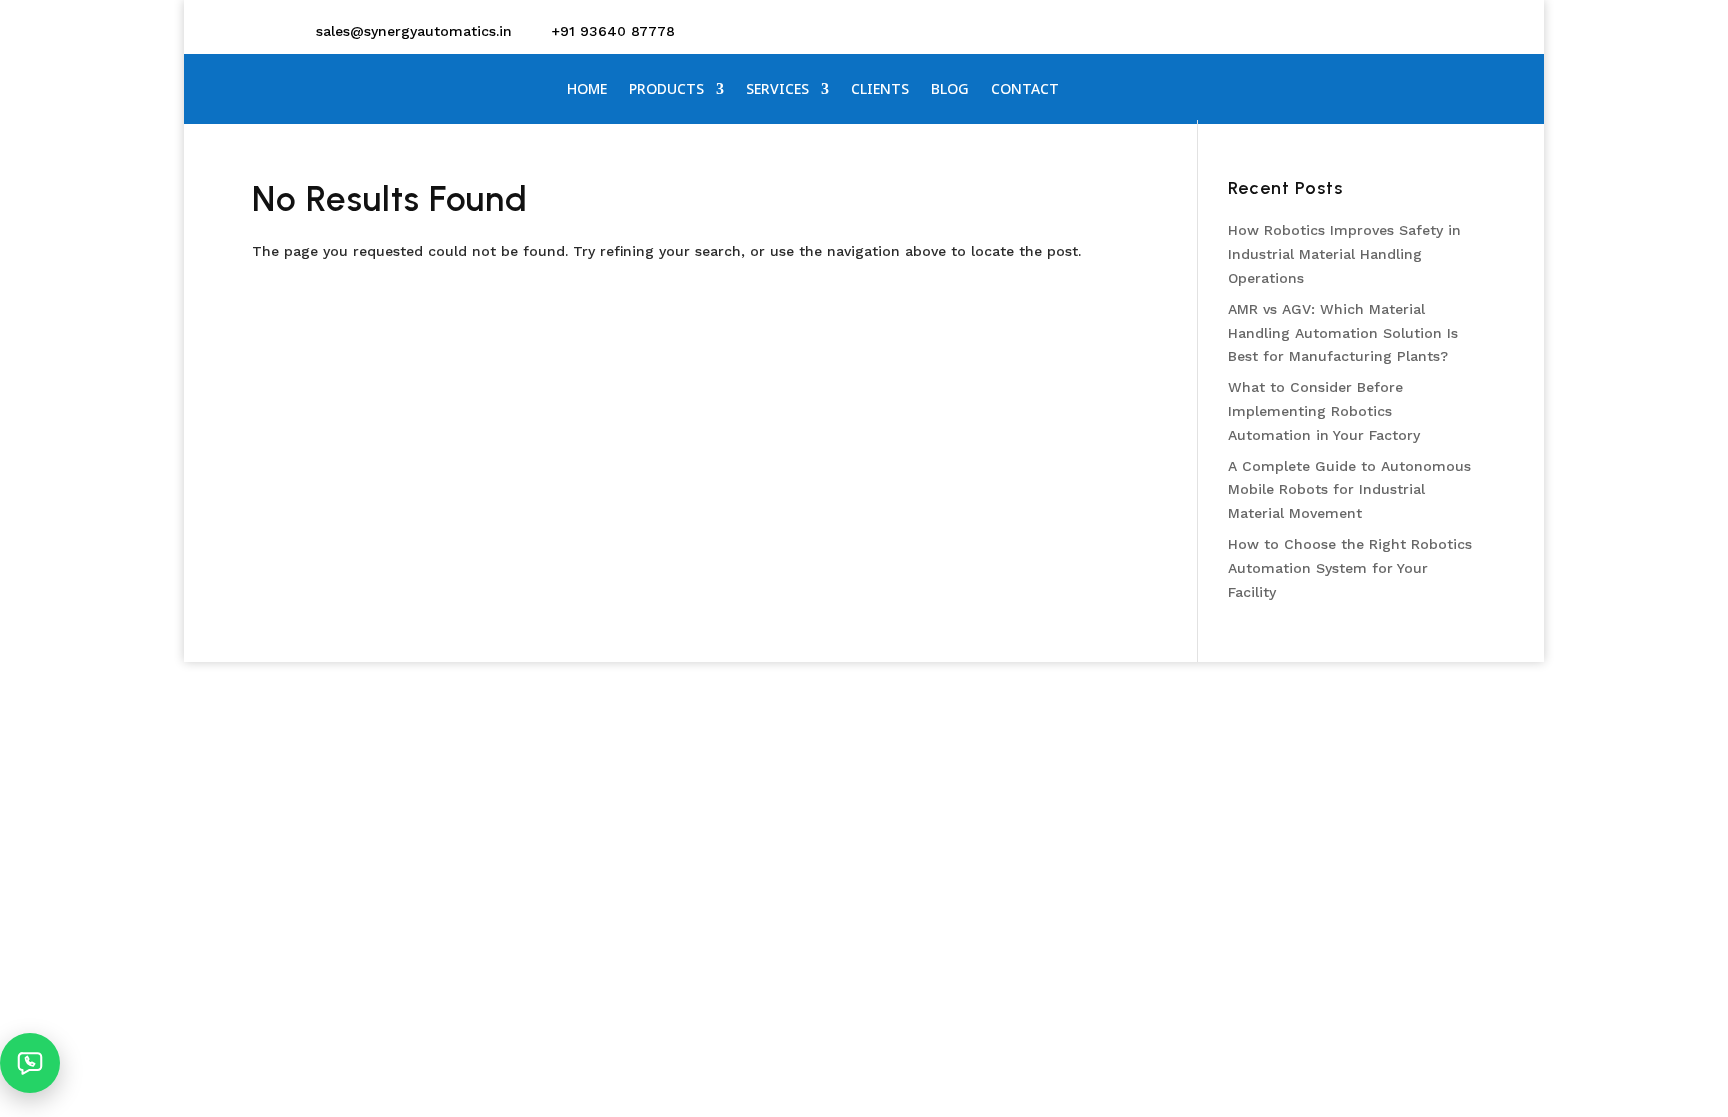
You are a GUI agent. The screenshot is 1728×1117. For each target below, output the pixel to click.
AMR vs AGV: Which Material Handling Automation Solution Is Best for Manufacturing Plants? (1343, 333)
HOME (587, 90)
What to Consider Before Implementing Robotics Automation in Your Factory (1324, 411)
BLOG (950, 90)
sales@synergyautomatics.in (414, 31)
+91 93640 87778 (613, 31)
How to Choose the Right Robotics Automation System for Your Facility (1350, 568)
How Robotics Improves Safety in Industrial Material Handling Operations (1344, 254)
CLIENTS (880, 90)
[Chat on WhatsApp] (30, 1063)
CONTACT (1025, 90)
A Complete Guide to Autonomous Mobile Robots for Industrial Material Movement (1349, 490)
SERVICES (777, 90)
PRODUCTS (666, 90)
